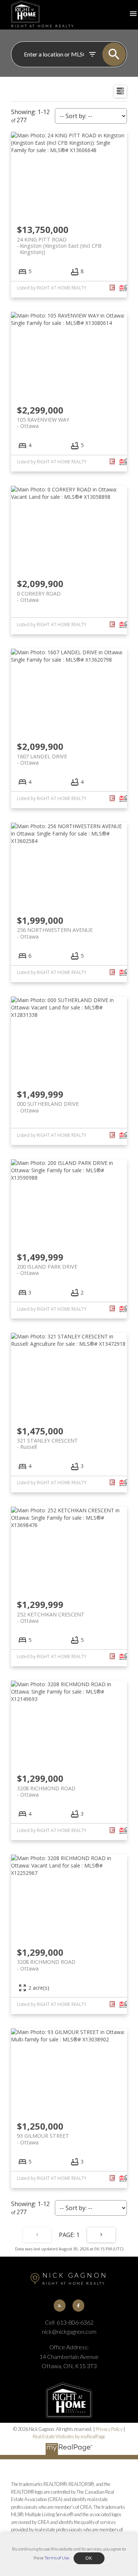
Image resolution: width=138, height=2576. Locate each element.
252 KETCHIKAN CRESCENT (51, 1618)
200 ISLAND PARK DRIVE (47, 1270)
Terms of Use (57, 2558)
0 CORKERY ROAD (39, 597)
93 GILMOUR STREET (43, 2139)
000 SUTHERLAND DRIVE (48, 1107)
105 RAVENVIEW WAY (43, 423)
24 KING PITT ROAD (59, 243)
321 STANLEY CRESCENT (47, 1444)
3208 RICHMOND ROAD (46, 1791)
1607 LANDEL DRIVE (42, 759)
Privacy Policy (109, 2429)
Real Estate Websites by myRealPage (69, 2436)
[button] (60, 2305)
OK (89, 2558)
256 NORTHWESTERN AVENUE (55, 933)
